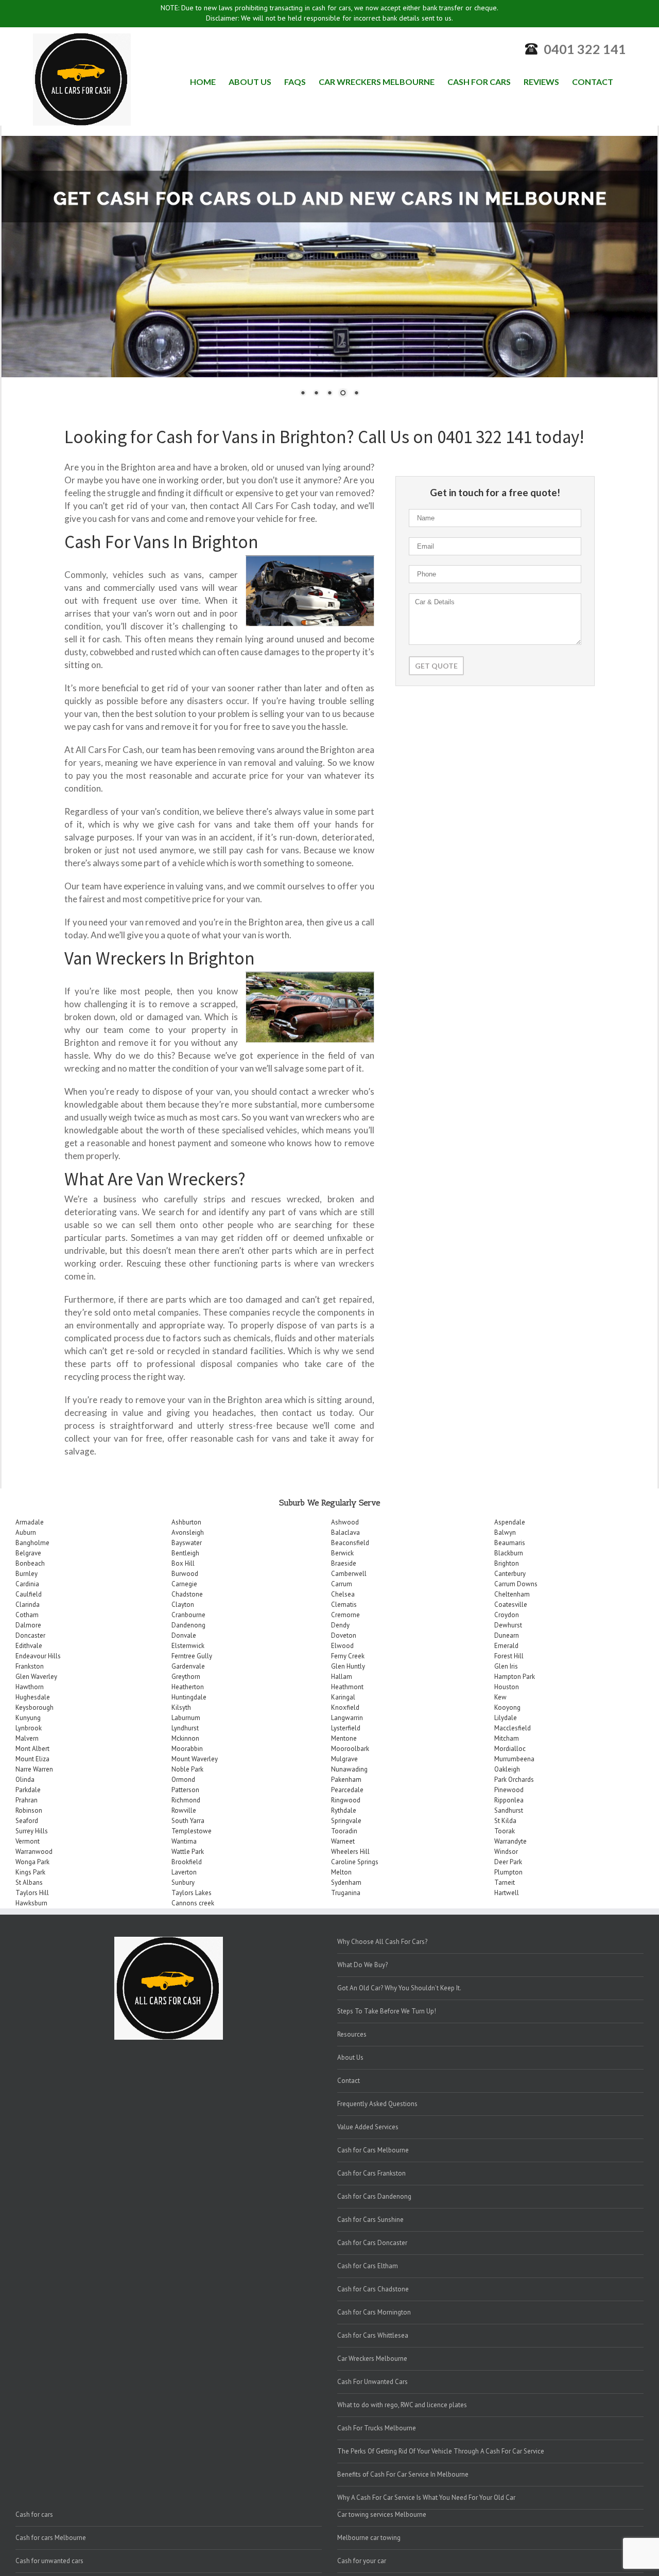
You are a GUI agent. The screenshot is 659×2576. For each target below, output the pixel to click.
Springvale (346, 1821)
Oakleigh (507, 1769)
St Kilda (505, 1821)
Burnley (27, 1574)
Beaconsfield (350, 1543)
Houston (507, 1687)
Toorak (505, 1831)
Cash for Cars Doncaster (372, 2243)
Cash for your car (362, 2561)
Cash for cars (34, 2514)
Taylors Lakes (192, 1893)
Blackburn (509, 1553)
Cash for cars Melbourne (51, 2538)
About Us (350, 2057)
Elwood (342, 1646)
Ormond (183, 1780)
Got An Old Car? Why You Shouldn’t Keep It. (399, 1988)
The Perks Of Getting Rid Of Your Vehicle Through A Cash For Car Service (441, 2451)
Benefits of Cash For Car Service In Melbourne (403, 2474)
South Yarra (188, 1821)
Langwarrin (347, 1718)
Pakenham (346, 1780)
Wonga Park (32, 1862)
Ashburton (186, 1522)
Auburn (26, 1532)
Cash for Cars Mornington (374, 2312)
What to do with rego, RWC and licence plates (402, 2405)
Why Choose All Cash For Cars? (382, 1942)
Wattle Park (188, 1852)
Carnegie (184, 1584)
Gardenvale (188, 1666)
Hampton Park (515, 1677)
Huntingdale (189, 1697)
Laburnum (186, 1718)
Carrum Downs (516, 1584)
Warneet (343, 1841)
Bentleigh (185, 1553)
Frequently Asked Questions (377, 2104)
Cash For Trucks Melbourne (377, 2428)
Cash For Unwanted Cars (372, 2382)
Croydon (507, 1615)
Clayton (183, 1605)
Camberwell (349, 1574)
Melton (341, 1872)
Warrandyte (510, 1841)
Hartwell (507, 1893)
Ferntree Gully (192, 1656)
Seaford (27, 1821)
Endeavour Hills (38, 1656)
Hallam (342, 1677)
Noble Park (187, 1769)
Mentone (344, 1738)
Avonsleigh (188, 1532)
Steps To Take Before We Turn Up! (387, 2011)
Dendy (340, 1625)
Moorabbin (187, 1749)
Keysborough (34, 1707)
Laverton (184, 1872)
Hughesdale (33, 1697)
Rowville (184, 1810)
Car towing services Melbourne (382, 2514)
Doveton (344, 1635)
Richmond (186, 1800)
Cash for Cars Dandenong (374, 2196)
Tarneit (505, 1882)
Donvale (184, 1635)
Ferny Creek (348, 1656)
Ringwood (346, 1800)
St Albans (29, 1882)
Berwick (342, 1553)
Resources (352, 2034)
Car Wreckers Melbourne (372, 2359)
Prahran (27, 1800)
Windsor (506, 1852)
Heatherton (188, 1687)
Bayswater (187, 1543)
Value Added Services (368, 2127)
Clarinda (28, 1605)
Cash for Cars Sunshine (370, 2220)
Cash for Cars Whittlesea (373, 2335)
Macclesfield (513, 1728)
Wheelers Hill (350, 1852)
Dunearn (507, 1635)
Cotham (27, 1615)
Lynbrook (29, 1728)
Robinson (29, 1810)
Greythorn (186, 1677)
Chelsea (343, 1594)
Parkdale (28, 1790)
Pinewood (509, 1790)
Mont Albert (32, 1749)
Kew (500, 1697)
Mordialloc (510, 1749)
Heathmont (347, 1687)
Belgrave (28, 1553)
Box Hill (183, 1563)
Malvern (27, 1738)
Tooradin (344, 1831)
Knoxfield (345, 1707)
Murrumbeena (514, 1759)
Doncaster (30, 1635)
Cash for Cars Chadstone (373, 2289)
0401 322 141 (585, 49)
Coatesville (511, 1605)
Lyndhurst (185, 1728)
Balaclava (345, 1532)
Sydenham (346, 1882)
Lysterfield (346, 1728)
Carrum (342, 1584)
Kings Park (30, 1872)
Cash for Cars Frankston (371, 2173)
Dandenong (188, 1625)
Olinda (25, 1780)
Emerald (506, 1646)
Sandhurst (509, 1810)
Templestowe (192, 1831)
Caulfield (29, 1594)
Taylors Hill (32, 1893)
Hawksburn (31, 1903)
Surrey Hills (32, 1831)
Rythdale (344, 1810)
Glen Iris (506, 1666)
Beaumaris (510, 1543)
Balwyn (505, 1532)
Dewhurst (508, 1625)
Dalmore (28, 1625)
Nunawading (349, 1769)
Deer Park (508, 1862)
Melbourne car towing (369, 2538)
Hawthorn (30, 1687)
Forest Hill (509, 1656)
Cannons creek (193, 1903)
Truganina (346, 1893)
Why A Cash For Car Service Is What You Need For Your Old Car (426, 2498)
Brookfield (187, 1862)
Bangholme (32, 1543)
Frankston (30, 1666)
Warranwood (34, 1852)
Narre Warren (34, 1769)
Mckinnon (185, 1738)
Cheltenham (512, 1594)
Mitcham (507, 1738)
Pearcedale (347, 1790)
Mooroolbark (350, 1749)
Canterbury (510, 1574)
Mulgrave (344, 1759)
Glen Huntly (348, 1666)
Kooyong (507, 1707)
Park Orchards (514, 1780)
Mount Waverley (195, 1759)
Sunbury (183, 1882)
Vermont (28, 1841)
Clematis (344, 1605)
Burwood (185, 1574)
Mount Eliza (32, 1759)
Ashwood (345, 1522)
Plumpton (508, 1872)
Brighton (507, 1563)
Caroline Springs (355, 1862)
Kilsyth (181, 1707)
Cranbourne (188, 1615)
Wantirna (184, 1841)
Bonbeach (30, 1563)
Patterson (185, 1790)
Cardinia (27, 1584)
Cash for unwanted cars (49, 2561)
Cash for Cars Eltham (368, 2266)
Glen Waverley (36, 1677)
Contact (349, 2081)
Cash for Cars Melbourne (373, 2150)
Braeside (344, 1563)
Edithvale (29, 1646)
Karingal (343, 1697)
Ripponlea (509, 1800)
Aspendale (510, 1522)
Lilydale (506, 1718)
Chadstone (187, 1594)
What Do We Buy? (362, 1965)
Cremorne (345, 1615)
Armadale (30, 1522)
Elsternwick (188, 1646)
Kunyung (28, 1718)
